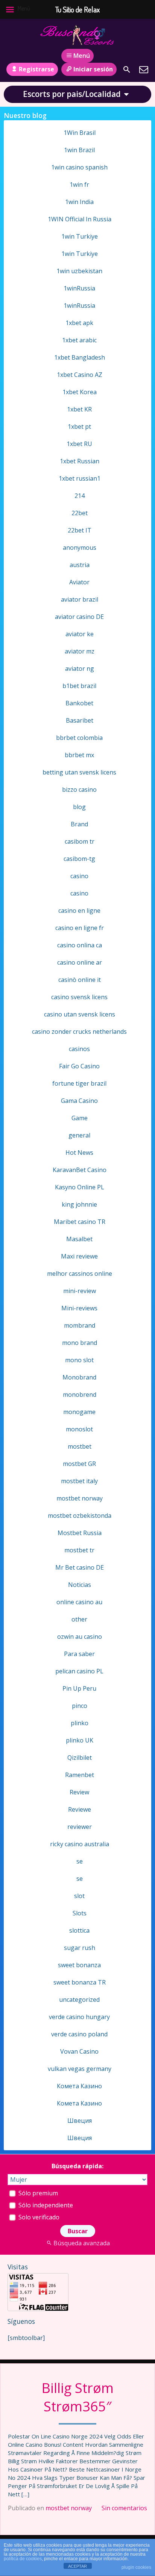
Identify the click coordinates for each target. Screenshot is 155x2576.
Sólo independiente (45, 2205)
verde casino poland (79, 2034)
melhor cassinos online (80, 1274)
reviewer (80, 1827)
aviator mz (80, 651)
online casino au (79, 1602)
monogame (79, 1412)
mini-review (80, 1291)
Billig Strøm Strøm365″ (77, 2397)
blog (79, 807)
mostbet (80, 1446)
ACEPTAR (77, 2566)
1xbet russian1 (80, 478)
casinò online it (80, 980)
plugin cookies (136, 2567)
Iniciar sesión (93, 69)
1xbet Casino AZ (80, 375)
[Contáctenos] (144, 70)
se (80, 1861)
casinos (79, 1049)
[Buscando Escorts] (77, 35)
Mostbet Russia (80, 1533)
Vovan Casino (79, 2051)
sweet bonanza (79, 1965)
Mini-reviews (79, 1308)
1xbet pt (79, 427)
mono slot (79, 1360)
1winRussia (79, 288)
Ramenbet (80, 1775)
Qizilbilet (80, 1758)
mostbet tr (79, 1550)
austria (80, 565)
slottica (79, 1930)
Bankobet (79, 703)
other (79, 1619)
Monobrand (79, 1377)
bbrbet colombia (79, 738)
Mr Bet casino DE (80, 1567)
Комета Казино (79, 2086)
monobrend (80, 1395)
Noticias (80, 1585)
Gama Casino (79, 1101)
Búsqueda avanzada (82, 2243)
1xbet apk (79, 323)
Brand (79, 824)
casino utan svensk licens (80, 1014)
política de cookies (23, 2559)
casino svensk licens (79, 997)
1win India (79, 202)
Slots (80, 1913)
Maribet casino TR (80, 1222)
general (79, 1135)
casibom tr (80, 841)
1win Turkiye (80, 236)
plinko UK (80, 1740)
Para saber (79, 1654)
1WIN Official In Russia (80, 219)
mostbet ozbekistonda (80, 1516)
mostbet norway (69, 2508)
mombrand (80, 1325)
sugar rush (80, 1948)
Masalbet (79, 1239)
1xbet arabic (79, 340)
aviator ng (80, 669)
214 (80, 496)
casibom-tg (79, 859)
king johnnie (79, 1204)
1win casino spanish (79, 167)
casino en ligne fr (80, 928)
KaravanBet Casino (80, 1170)
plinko (80, 1723)
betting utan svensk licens (79, 772)
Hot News (79, 1153)
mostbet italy (79, 1481)
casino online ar (80, 962)
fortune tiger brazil (79, 1083)
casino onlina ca (80, 945)
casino (79, 876)
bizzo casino (79, 790)
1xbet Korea (80, 392)
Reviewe (80, 1809)
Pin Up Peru (79, 1688)
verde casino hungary (79, 2017)
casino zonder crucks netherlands (79, 1032)
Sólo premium (37, 2193)
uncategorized (79, 2000)
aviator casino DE (79, 617)
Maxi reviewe (79, 1256)
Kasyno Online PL (80, 1187)
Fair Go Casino (79, 1066)
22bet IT (80, 530)
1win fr (79, 185)
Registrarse (36, 69)
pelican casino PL (79, 1671)
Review (79, 1792)
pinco (80, 1706)
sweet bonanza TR (80, 1982)
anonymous (80, 548)
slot (79, 1896)
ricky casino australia (80, 1844)
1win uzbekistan (79, 271)
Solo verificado (38, 2217)
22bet (80, 513)
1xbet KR (79, 409)
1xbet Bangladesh (80, 357)
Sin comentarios (124, 2508)
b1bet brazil (79, 686)
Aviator (79, 582)
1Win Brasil (80, 133)
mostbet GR (79, 1464)
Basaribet (80, 720)
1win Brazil (79, 150)
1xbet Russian (80, 461)
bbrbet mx (79, 755)
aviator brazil (80, 599)
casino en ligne (79, 911)
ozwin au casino (80, 1637)
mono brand (80, 1343)
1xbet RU (79, 444)
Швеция (80, 2121)
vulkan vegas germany (80, 2069)
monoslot (79, 1429)
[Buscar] (127, 70)
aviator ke (80, 634)
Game (80, 1118)
